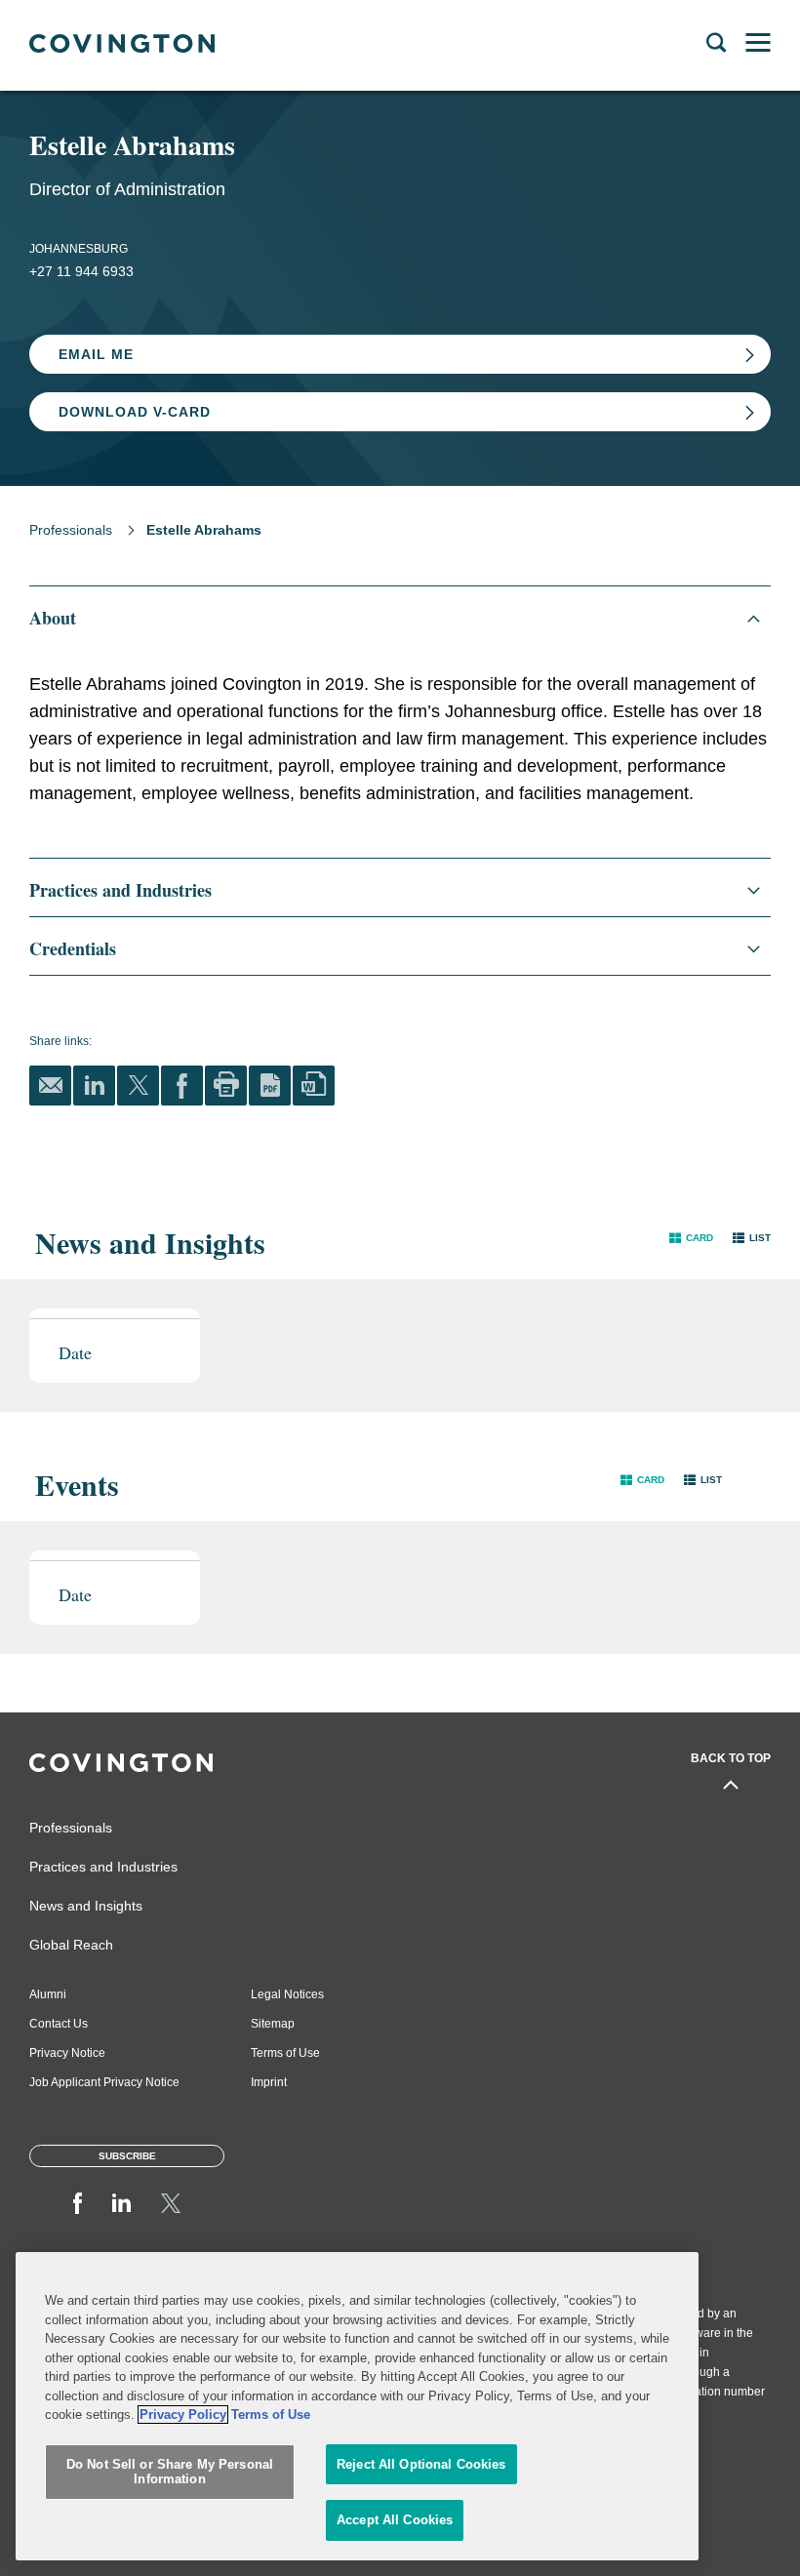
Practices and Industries (103, 1867)
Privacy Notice (67, 2053)
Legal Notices (287, 1994)
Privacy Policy (183, 2415)
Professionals (71, 530)
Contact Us (59, 2024)
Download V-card (135, 412)
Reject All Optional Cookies (421, 2464)
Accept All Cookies (395, 2520)
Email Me (96, 354)
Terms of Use (285, 2053)
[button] (691, 1238)
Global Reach (71, 1945)
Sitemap (273, 2024)
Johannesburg (79, 249)
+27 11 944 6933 (81, 271)
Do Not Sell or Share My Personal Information (170, 2472)
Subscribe (127, 2156)
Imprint (269, 2082)
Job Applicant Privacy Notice (104, 2082)
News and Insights (86, 1906)
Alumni (48, 1994)
